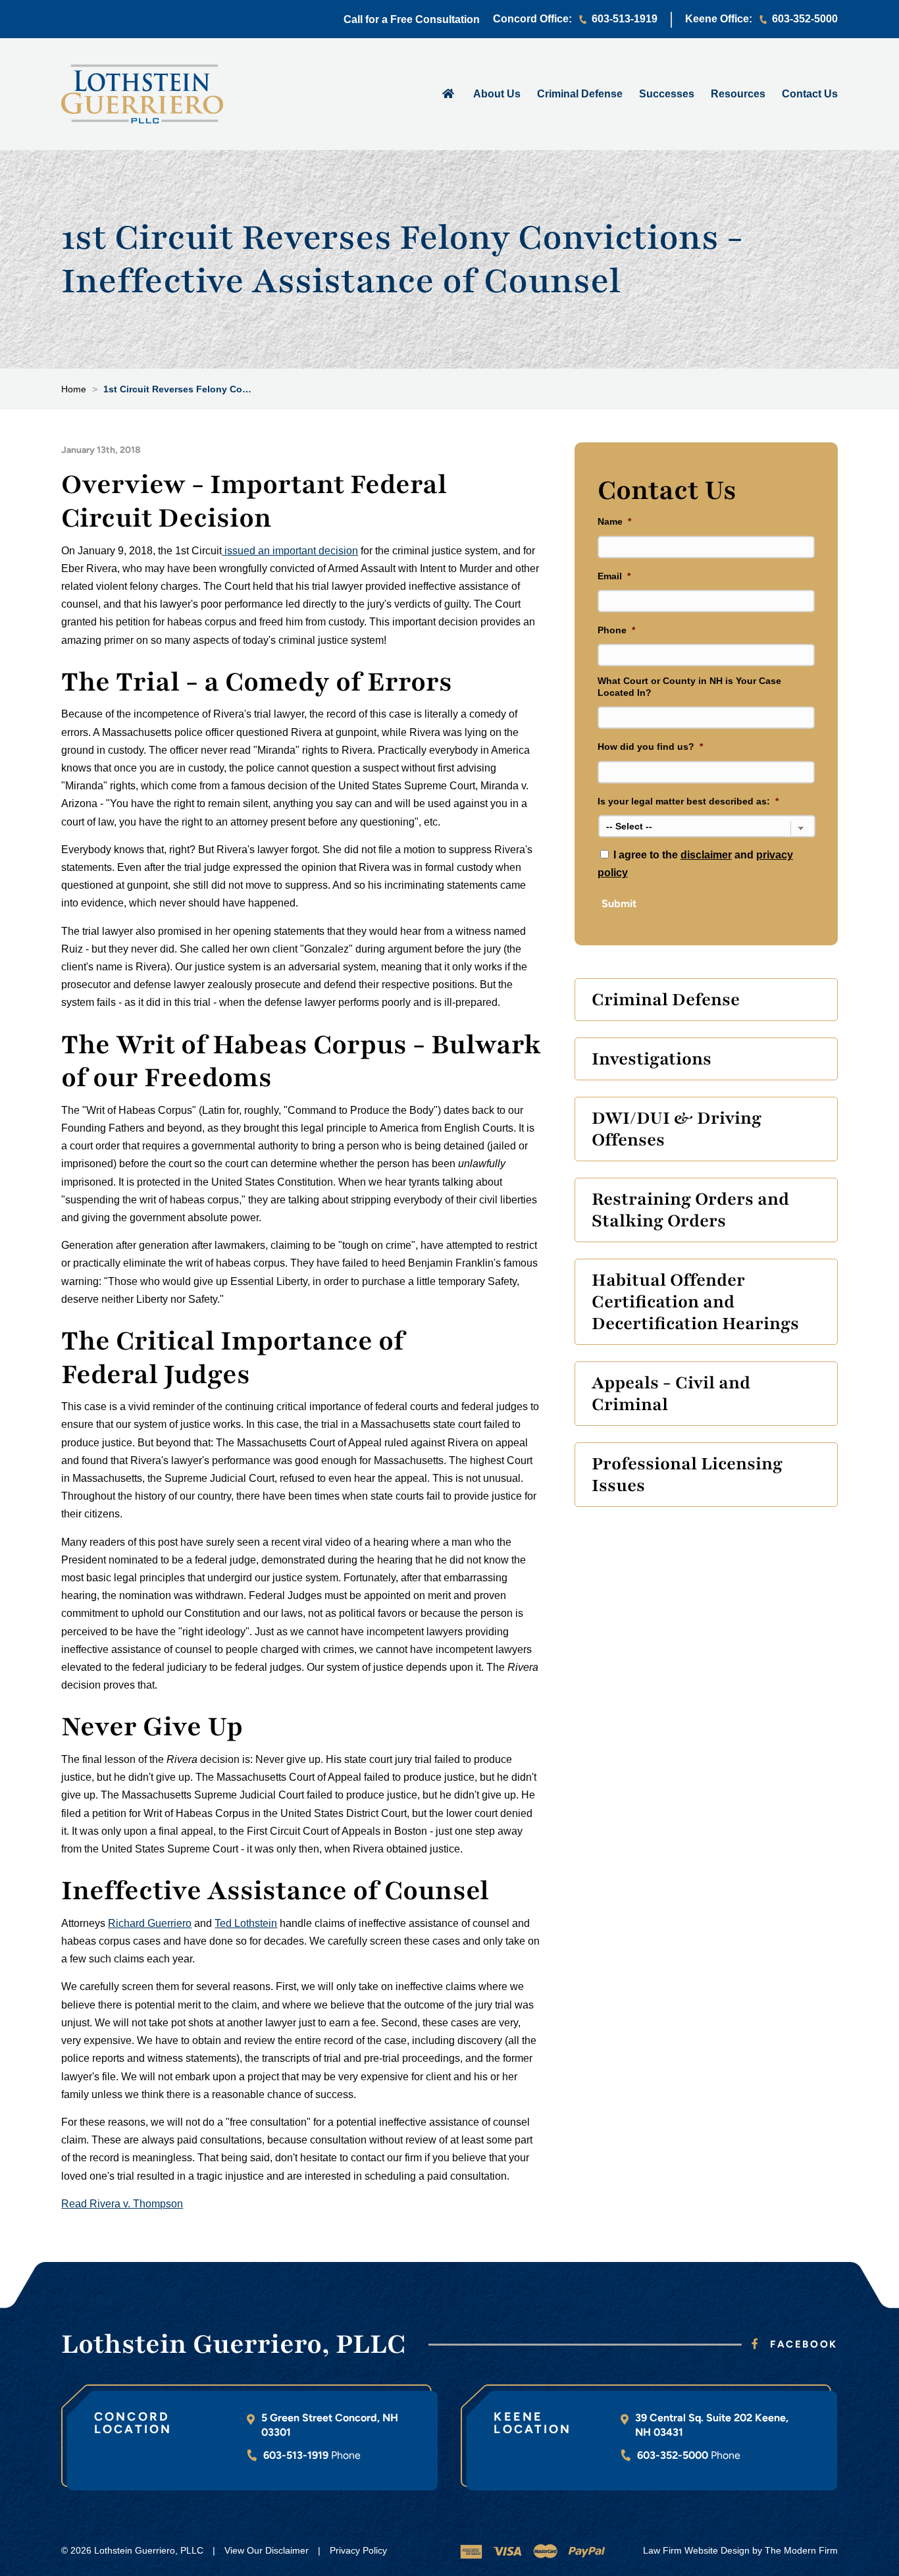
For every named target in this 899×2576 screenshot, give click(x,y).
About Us (497, 94)
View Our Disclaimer (267, 2550)
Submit (619, 904)
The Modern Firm (801, 2550)
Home (449, 93)
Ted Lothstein (246, 1923)
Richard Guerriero (150, 1923)
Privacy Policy (358, 2550)
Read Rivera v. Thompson (122, 2204)
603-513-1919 (625, 19)
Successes (667, 94)
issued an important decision (290, 551)
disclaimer (706, 855)
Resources (738, 94)
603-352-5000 (805, 19)
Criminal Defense (580, 94)
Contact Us (810, 94)
